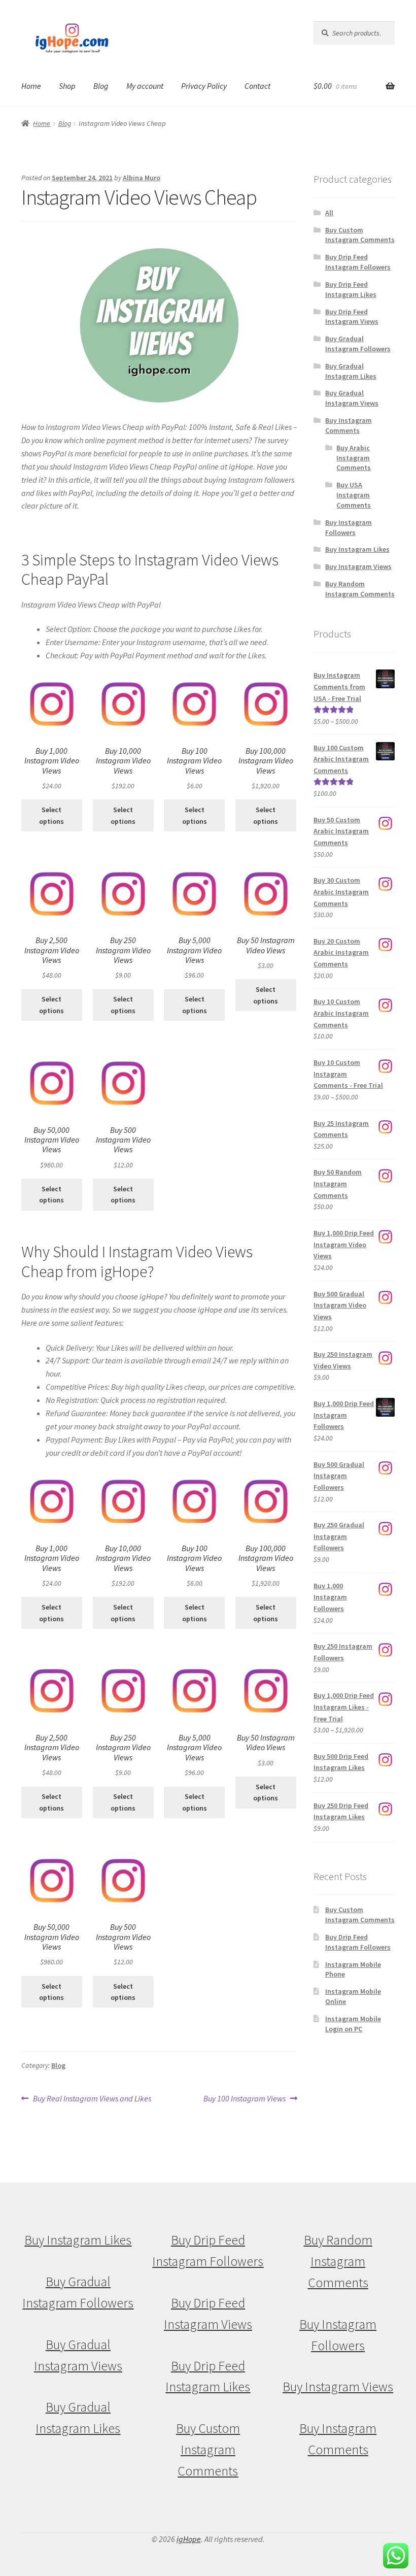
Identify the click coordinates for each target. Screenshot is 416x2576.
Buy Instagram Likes (357, 549)
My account (145, 86)
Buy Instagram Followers (349, 527)
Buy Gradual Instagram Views (352, 398)
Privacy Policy (204, 86)
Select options (51, 815)
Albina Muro (142, 178)
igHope (189, 2539)
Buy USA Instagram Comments (354, 495)
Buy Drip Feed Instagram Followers (358, 262)
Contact (257, 86)
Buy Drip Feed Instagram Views (352, 317)
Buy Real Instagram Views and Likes (92, 2099)
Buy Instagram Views (358, 566)
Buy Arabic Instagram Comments (354, 458)
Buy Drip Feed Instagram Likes (351, 289)
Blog (101, 86)
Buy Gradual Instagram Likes (351, 371)
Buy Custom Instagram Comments (360, 235)
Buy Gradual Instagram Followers (358, 344)
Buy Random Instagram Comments (360, 589)
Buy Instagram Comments (349, 425)
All (329, 213)
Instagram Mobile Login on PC (353, 2024)
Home (31, 86)
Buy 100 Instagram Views (245, 2099)
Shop (67, 86)
